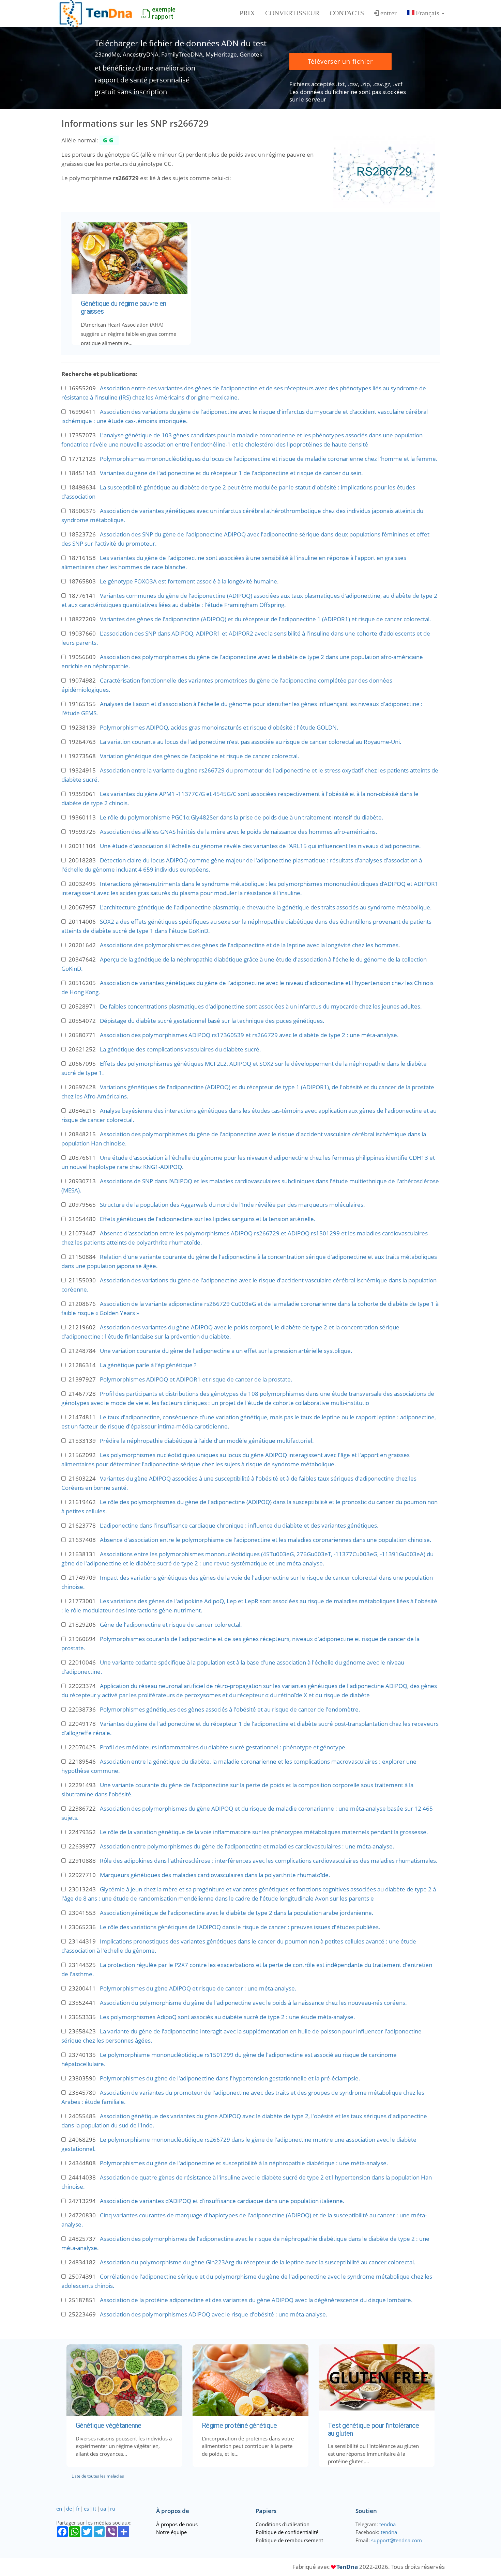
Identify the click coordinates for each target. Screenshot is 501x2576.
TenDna (347, 2567)
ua (103, 2509)
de (69, 2509)
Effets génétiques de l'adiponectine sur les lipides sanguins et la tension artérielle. (208, 1219)
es (86, 2509)
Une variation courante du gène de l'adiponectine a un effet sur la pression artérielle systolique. (226, 1351)
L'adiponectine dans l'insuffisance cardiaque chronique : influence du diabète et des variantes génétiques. (239, 1525)
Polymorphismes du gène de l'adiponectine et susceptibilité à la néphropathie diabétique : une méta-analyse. (244, 2163)
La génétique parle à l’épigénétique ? (148, 1365)
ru (113, 2509)
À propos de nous (177, 2524)
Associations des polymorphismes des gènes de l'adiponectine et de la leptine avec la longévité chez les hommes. (250, 945)
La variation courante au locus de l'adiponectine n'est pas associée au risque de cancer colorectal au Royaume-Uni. (251, 742)
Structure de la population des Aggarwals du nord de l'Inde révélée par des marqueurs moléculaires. (232, 1205)
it (95, 2509)
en (59, 2509)
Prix (247, 13)
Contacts (347, 13)
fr (78, 2509)
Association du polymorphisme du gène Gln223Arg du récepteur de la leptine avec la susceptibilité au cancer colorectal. (258, 2262)
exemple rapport (164, 13)
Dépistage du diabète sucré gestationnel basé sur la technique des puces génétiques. (212, 1021)
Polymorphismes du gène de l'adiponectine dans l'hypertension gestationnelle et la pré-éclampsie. (230, 2078)
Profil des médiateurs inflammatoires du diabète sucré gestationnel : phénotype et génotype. (223, 1747)
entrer (389, 13)
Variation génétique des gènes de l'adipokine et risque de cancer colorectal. (200, 756)
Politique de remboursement (289, 2540)
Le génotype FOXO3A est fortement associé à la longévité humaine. (189, 581)
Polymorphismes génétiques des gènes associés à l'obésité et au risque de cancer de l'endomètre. (230, 1709)
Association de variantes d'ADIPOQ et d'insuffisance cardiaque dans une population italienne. (222, 2201)
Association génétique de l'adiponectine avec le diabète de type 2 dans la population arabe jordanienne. (237, 1913)
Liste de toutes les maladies (98, 2476)
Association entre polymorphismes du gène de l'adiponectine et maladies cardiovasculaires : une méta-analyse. (247, 1846)
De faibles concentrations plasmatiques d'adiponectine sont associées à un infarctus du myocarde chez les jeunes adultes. (261, 1006)
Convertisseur (292, 13)
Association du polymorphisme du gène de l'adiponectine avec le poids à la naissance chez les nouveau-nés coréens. (253, 2003)
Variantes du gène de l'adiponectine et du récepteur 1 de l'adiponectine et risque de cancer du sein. (231, 473)
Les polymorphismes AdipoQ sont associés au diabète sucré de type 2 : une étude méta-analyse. (227, 2017)
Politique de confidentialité (287, 2532)
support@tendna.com (397, 2540)
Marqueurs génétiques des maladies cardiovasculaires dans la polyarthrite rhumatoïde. (215, 1875)
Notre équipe (171, 2532)
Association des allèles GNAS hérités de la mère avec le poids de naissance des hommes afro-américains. (239, 832)
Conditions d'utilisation (283, 2524)
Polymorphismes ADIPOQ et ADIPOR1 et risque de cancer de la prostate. (196, 1379)
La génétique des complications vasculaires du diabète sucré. (180, 1049)
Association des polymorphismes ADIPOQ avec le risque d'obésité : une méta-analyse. (214, 2314)
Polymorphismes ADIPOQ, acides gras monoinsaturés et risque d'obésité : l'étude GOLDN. (219, 727)
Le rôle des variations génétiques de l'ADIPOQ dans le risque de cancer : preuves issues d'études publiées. (240, 1927)
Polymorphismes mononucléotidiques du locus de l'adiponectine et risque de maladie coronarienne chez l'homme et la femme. (269, 459)
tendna (388, 2524)
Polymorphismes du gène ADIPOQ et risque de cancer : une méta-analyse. (198, 1988)
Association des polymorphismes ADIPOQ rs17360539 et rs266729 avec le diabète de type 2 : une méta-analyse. (249, 1035)
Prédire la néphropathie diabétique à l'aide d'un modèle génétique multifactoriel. (207, 1441)
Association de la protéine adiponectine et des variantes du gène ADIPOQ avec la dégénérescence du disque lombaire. (256, 2300)
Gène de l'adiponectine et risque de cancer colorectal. (171, 1625)
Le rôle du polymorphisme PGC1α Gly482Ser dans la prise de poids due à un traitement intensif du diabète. (242, 817)
